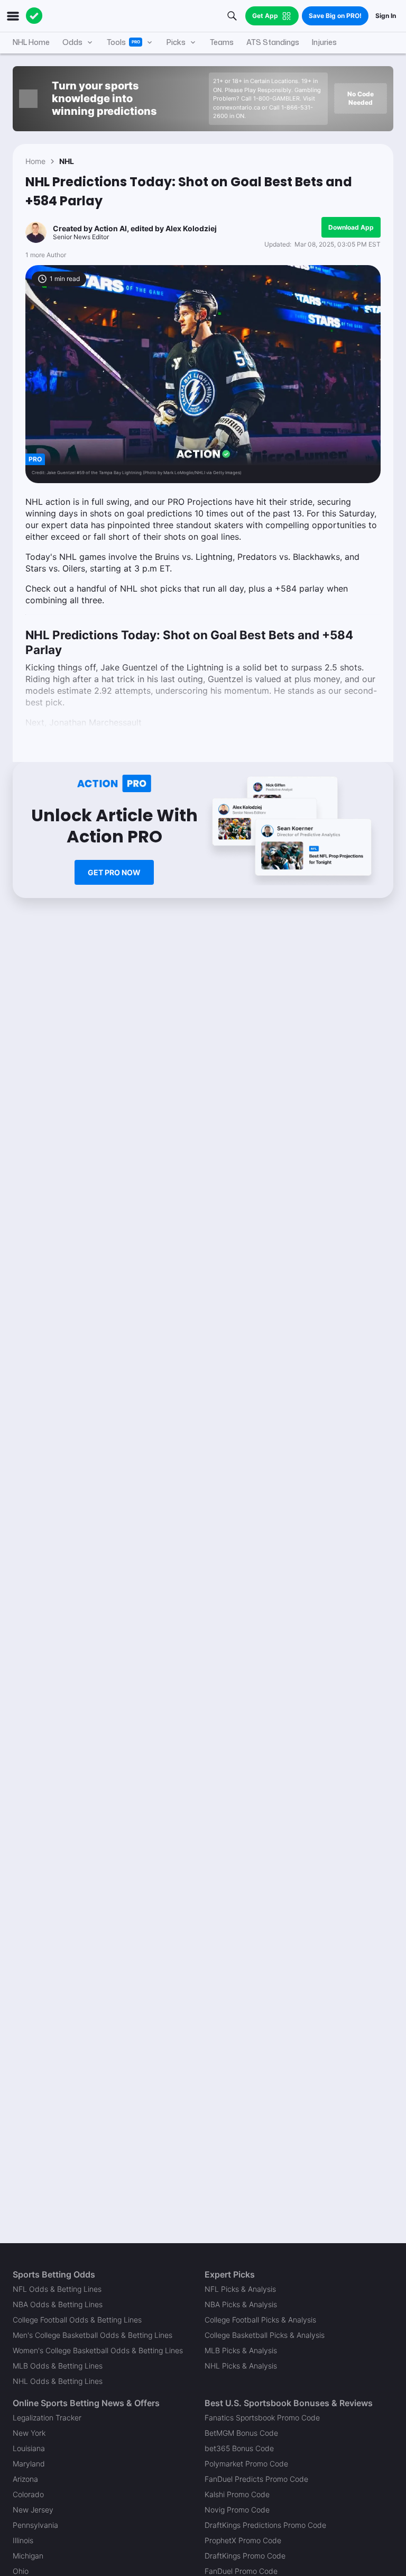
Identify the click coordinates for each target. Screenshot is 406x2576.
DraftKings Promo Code (245, 2556)
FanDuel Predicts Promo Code (256, 2479)
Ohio (21, 2571)
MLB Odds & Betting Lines (58, 2366)
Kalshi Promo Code (237, 2494)
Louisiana (29, 2448)
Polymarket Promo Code (246, 2464)
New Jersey (33, 2510)
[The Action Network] (34, 16)
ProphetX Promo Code (243, 2540)
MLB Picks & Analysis (241, 2350)
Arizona (25, 2479)
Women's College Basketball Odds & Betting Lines (98, 2350)
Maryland (29, 2464)
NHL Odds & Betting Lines (58, 2381)
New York (29, 2433)
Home (35, 161)
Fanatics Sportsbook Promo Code (262, 2418)
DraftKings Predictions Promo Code (265, 2525)
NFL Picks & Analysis (240, 2289)
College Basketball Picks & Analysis (265, 2335)
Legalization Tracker (47, 2418)
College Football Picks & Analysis (260, 2320)
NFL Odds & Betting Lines (57, 2289)
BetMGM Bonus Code (241, 2433)
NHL (67, 161)
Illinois (23, 2540)
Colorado (28, 2494)
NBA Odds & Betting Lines (58, 2304)
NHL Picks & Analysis (241, 2366)
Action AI (110, 228)
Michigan (28, 2556)
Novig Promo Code (237, 2510)
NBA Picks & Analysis (241, 2304)
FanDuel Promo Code (241, 2571)
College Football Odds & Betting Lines (77, 2320)
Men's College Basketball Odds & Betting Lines (93, 2335)
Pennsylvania (35, 2525)
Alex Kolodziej (191, 228)
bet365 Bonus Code (239, 2448)
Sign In (386, 16)
